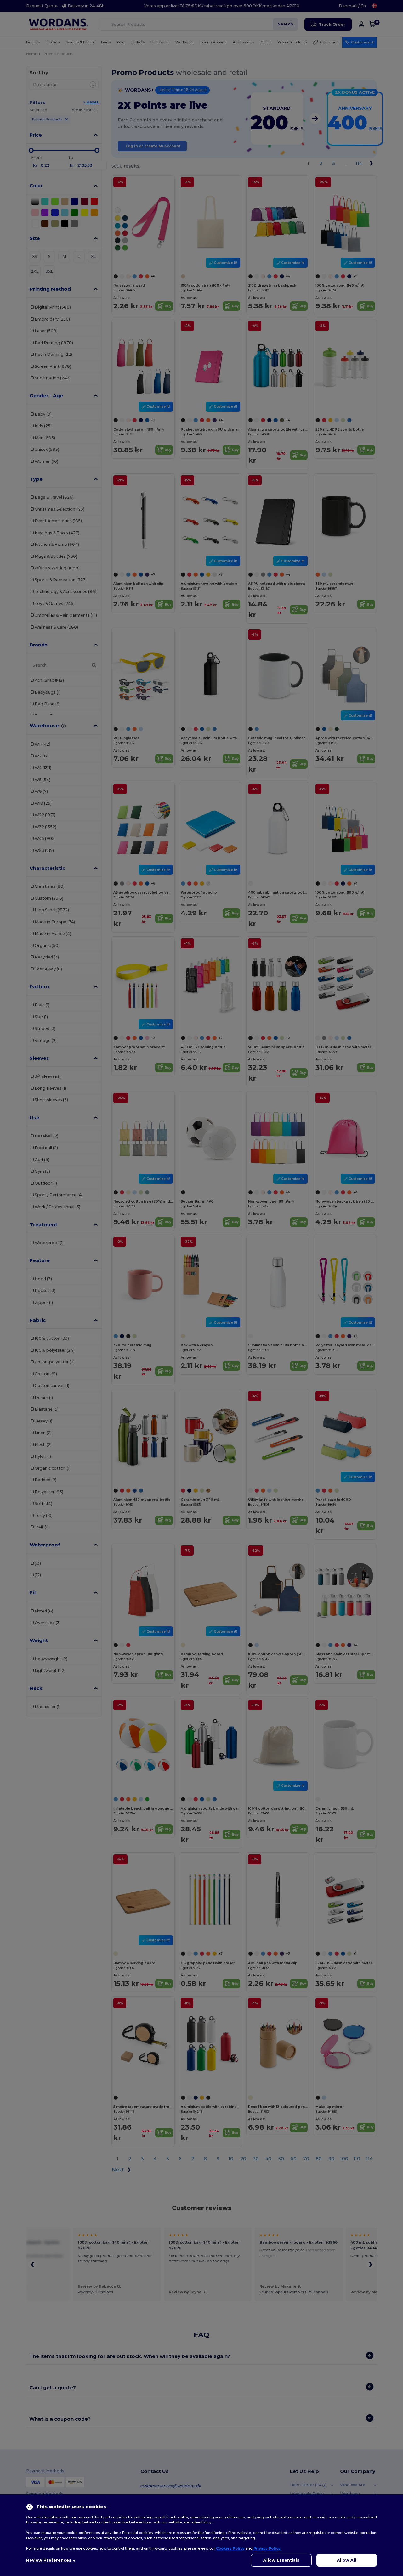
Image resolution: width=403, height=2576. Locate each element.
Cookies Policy (230, 2548)
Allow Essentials (281, 2560)
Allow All (346, 2560)
